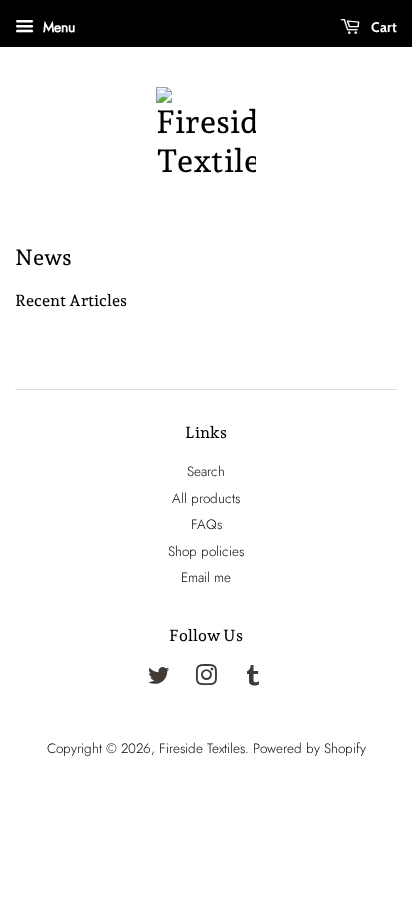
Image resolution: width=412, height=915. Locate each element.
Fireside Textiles (202, 748)
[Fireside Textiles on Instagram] (206, 679)
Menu (57, 27)
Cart (382, 27)
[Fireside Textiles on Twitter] (159, 679)
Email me (206, 577)
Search (206, 471)
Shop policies (206, 551)
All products (206, 498)
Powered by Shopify (309, 748)
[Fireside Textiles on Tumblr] (253, 679)
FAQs (206, 524)
